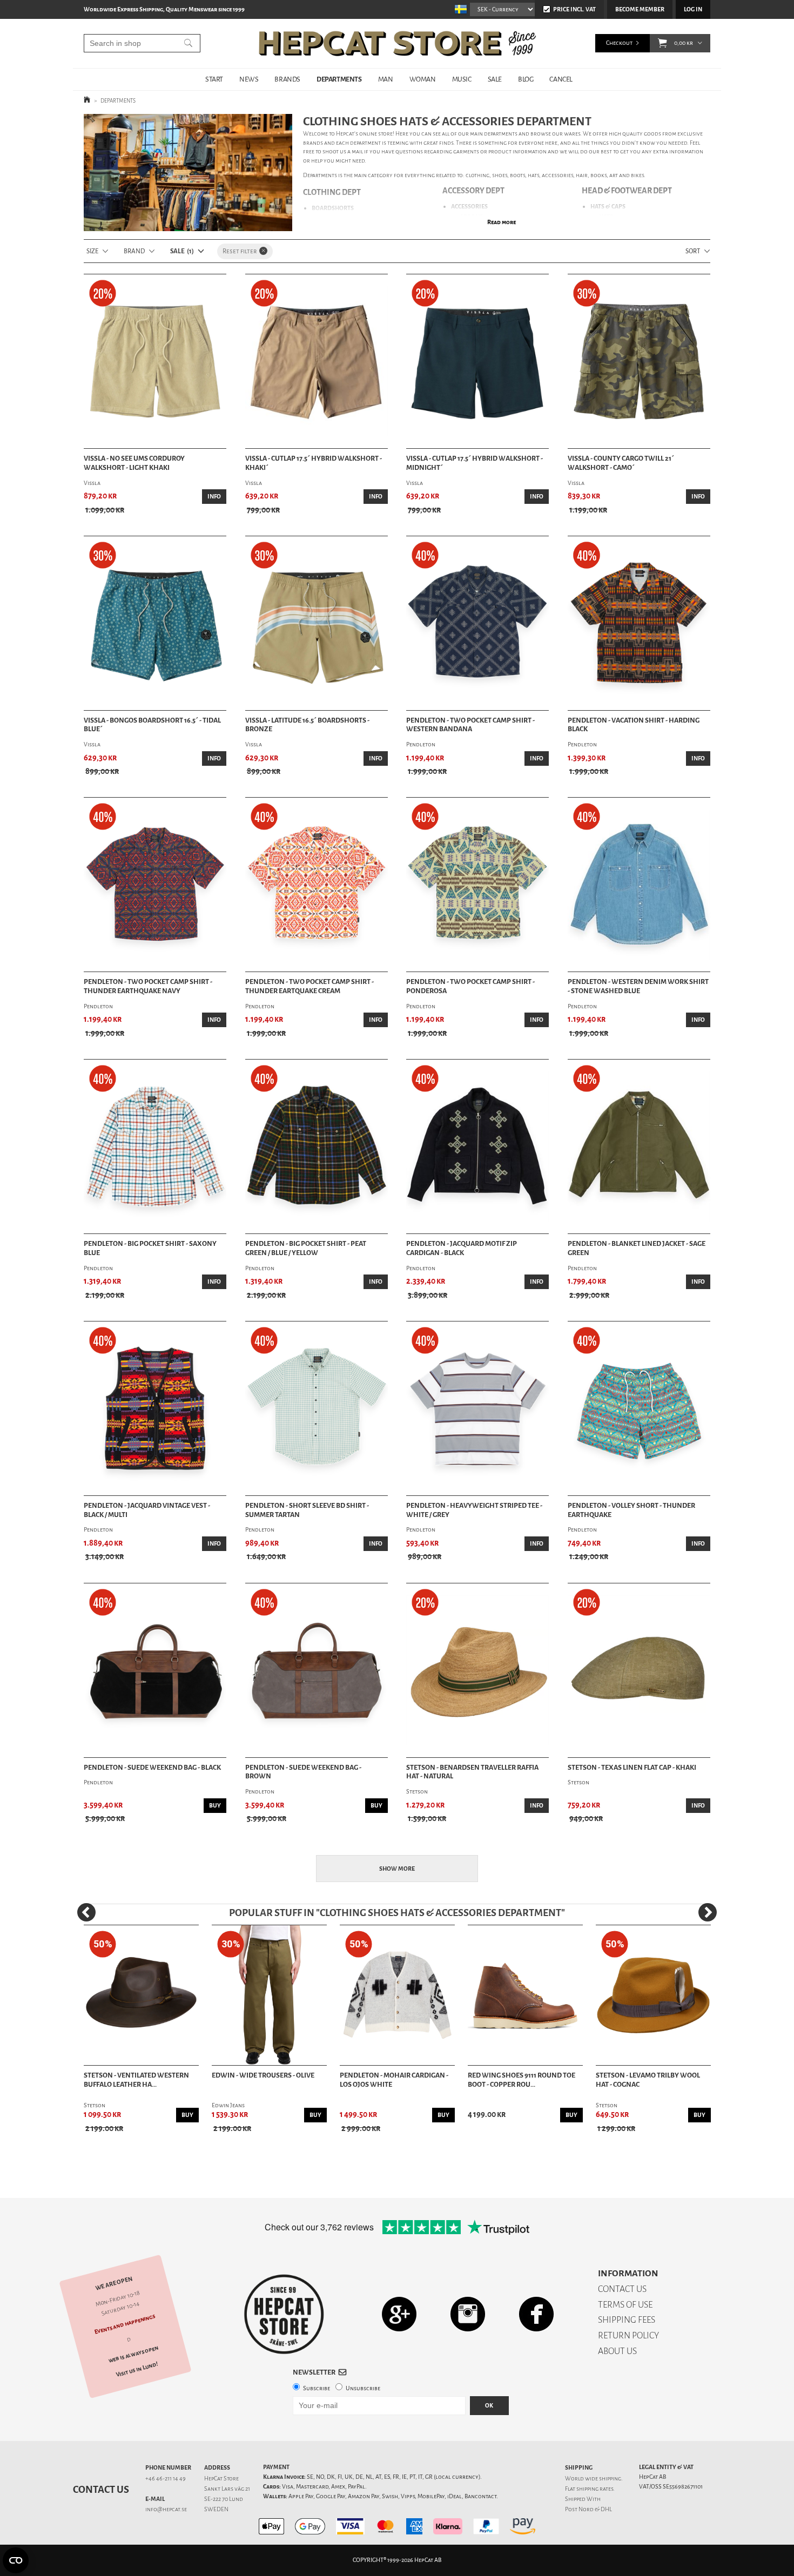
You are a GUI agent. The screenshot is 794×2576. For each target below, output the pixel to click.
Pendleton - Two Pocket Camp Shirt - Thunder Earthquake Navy (148, 986)
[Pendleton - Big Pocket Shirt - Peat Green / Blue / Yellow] (317, 1147)
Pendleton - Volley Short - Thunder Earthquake (631, 1510)
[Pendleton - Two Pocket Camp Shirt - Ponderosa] (477, 885)
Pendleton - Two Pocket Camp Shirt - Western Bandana (470, 725)
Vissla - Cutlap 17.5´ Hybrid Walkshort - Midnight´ (475, 463)
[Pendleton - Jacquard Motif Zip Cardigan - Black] (477, 1147)
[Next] (708, 1912)
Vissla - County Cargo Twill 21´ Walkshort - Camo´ (621, 463)
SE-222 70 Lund (224, 2499)
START (214, 79)
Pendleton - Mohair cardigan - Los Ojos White (394, 2080)
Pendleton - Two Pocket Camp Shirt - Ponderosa (470, 986)
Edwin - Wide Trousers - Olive (263, 2075)
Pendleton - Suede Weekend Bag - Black (152, 1768)
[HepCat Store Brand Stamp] (284, 2314)
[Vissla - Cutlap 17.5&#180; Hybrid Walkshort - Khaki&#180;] (317, 361)
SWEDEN (216, 2509)
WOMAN (423, 79)
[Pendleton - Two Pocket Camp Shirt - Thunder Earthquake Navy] (155, 885)
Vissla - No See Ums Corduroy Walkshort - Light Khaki (134, 463)
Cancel (561, 79)
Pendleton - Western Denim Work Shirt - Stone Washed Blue (638, 986)
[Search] (188, 43)
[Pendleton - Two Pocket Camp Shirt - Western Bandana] (477, 623)
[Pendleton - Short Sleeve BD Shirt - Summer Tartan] (317, 1408)
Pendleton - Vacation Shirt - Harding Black (634, 725)
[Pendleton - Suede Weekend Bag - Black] (155, 1670)
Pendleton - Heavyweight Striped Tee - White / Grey (474, 1510)
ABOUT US (617, 2351)
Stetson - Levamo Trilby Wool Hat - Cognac (648, 2080)
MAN (386, 79)
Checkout (619, 43)
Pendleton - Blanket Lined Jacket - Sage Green (637, 1248)
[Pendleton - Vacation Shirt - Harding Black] (639, 623)
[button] (662, 43)
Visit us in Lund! (137, 2369)
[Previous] (86, 1912)
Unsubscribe (363, 2388)
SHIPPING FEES (627, 2320)
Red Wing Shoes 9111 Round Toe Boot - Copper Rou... (522, 2080)
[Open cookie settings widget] (16, 2560)
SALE (495, 79)
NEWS (249, 79)
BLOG (526, 79)
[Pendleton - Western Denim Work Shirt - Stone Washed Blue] (639, 885)
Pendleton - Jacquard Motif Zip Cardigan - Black (462, 1248)
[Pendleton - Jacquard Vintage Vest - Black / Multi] (155, 1408)
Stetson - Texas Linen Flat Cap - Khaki (632, 1768)
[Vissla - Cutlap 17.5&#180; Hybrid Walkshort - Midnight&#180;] (477, 361)
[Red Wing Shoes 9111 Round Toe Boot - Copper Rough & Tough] (525, 1995)
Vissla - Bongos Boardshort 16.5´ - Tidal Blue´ (152, 725)
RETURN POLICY (628, 2335)
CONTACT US (622, 2289)
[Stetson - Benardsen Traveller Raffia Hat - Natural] (477, 1670)
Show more (397, 1869)
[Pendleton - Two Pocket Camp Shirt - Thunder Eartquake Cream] (317, 885)
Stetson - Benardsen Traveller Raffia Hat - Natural (472, 1772)
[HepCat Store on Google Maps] (399, 2314)
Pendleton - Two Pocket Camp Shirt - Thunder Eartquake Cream (309, 986)
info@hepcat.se (166, 2509)
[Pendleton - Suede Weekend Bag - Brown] (317, 1670)
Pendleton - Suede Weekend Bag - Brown (303, 1772)
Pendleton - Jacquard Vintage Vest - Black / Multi (147, 1510)
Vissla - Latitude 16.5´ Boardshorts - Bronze (307, 725)
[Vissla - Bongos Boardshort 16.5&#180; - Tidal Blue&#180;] (155, 623)
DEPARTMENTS (339, 79)
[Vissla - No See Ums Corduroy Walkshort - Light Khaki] (155, 361)
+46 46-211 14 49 (166, 2479)
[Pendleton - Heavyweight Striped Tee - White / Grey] (477, 1408)
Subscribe (317, 2388)
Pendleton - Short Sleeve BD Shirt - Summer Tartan (307, 1510)
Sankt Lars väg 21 (227, 2489)
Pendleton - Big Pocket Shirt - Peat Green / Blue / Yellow (306, 1248)
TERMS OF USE (625, 2305)
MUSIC (462, 79)
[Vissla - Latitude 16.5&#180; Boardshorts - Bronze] (317, 623)
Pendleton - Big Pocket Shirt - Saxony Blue (150, 1248)
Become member (640, 9)
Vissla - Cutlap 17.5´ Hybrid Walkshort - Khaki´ (314, 463)
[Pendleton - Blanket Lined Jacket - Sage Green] (639, 1147)
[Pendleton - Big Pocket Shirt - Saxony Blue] (155, 1147)
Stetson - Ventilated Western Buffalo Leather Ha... (136, 2080)
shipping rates (595, 2489)
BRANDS (287, 79)
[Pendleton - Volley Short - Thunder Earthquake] (639, 1408)
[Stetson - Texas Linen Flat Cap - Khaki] (639, 1670)
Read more (502, 222)
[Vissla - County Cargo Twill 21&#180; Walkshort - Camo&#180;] (639, 361)
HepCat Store (221, 2479)
